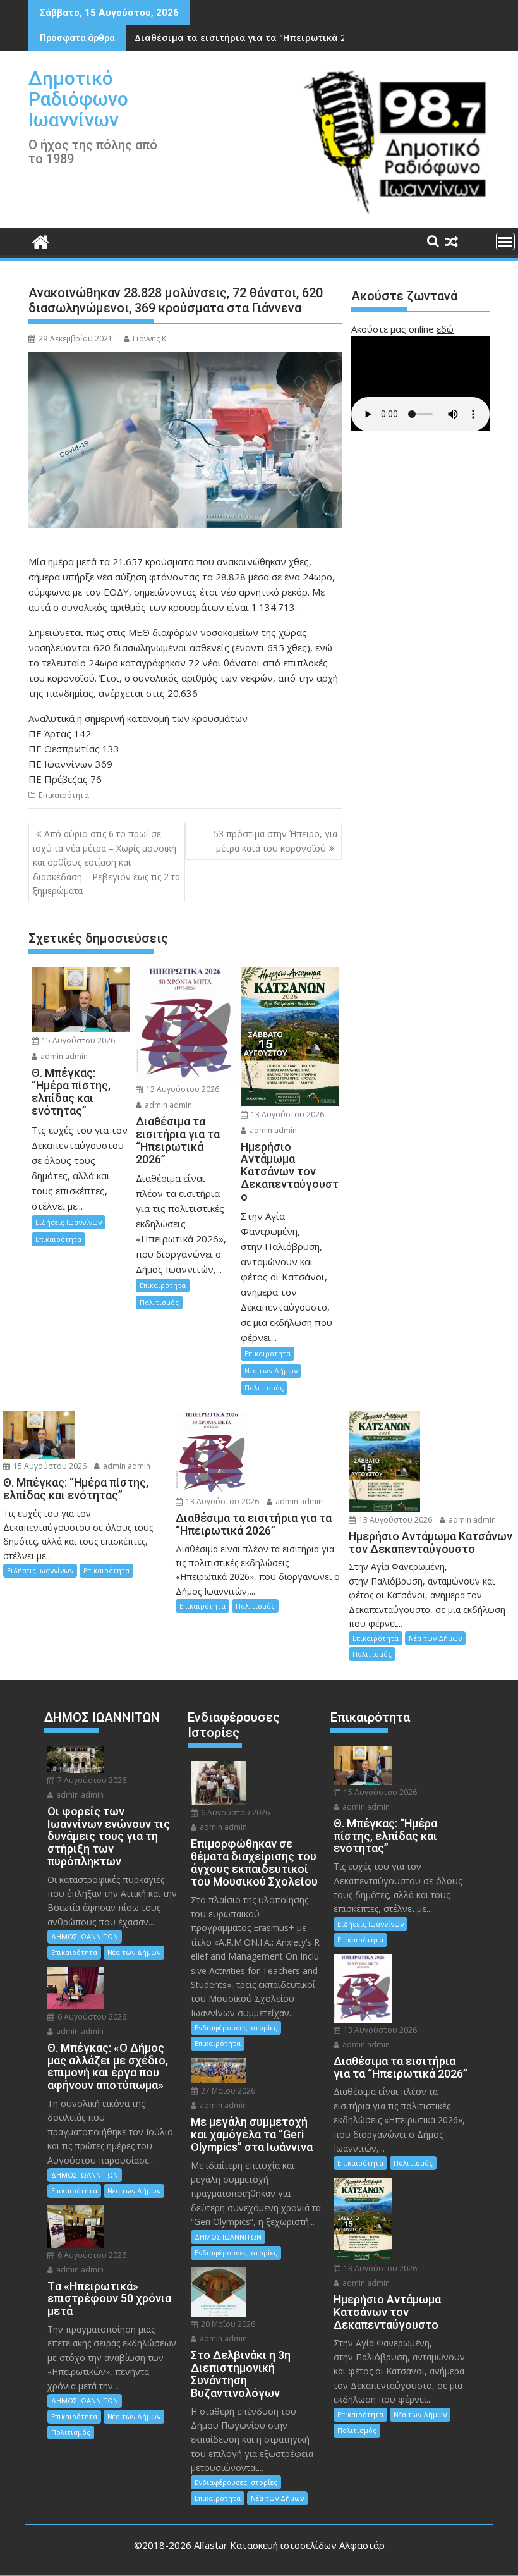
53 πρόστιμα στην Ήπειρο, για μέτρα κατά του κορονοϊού (275, 841)
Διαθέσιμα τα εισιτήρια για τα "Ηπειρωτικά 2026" (250, 38)
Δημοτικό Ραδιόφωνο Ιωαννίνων (78, 99)
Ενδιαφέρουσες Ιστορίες (236, 2027)
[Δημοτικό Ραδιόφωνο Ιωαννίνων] (41, 241)
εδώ (445, 329)
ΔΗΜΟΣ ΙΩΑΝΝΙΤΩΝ (85, 1936)
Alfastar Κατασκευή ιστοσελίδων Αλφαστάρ (289, 2545)
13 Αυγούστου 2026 (182, 1089)
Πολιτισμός (159, 1302)
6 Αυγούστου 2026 (91, 2017)
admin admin (63, 1056)
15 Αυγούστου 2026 (77, 1040)
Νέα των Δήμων (271, 1371)
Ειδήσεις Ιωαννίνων (69, 1222)
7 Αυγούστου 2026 (91, 1780)
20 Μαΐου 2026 (227, 2324)
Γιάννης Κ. (150, 339)
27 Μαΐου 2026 (227, 2091)
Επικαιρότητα (64, 795)
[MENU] (505, 242)
